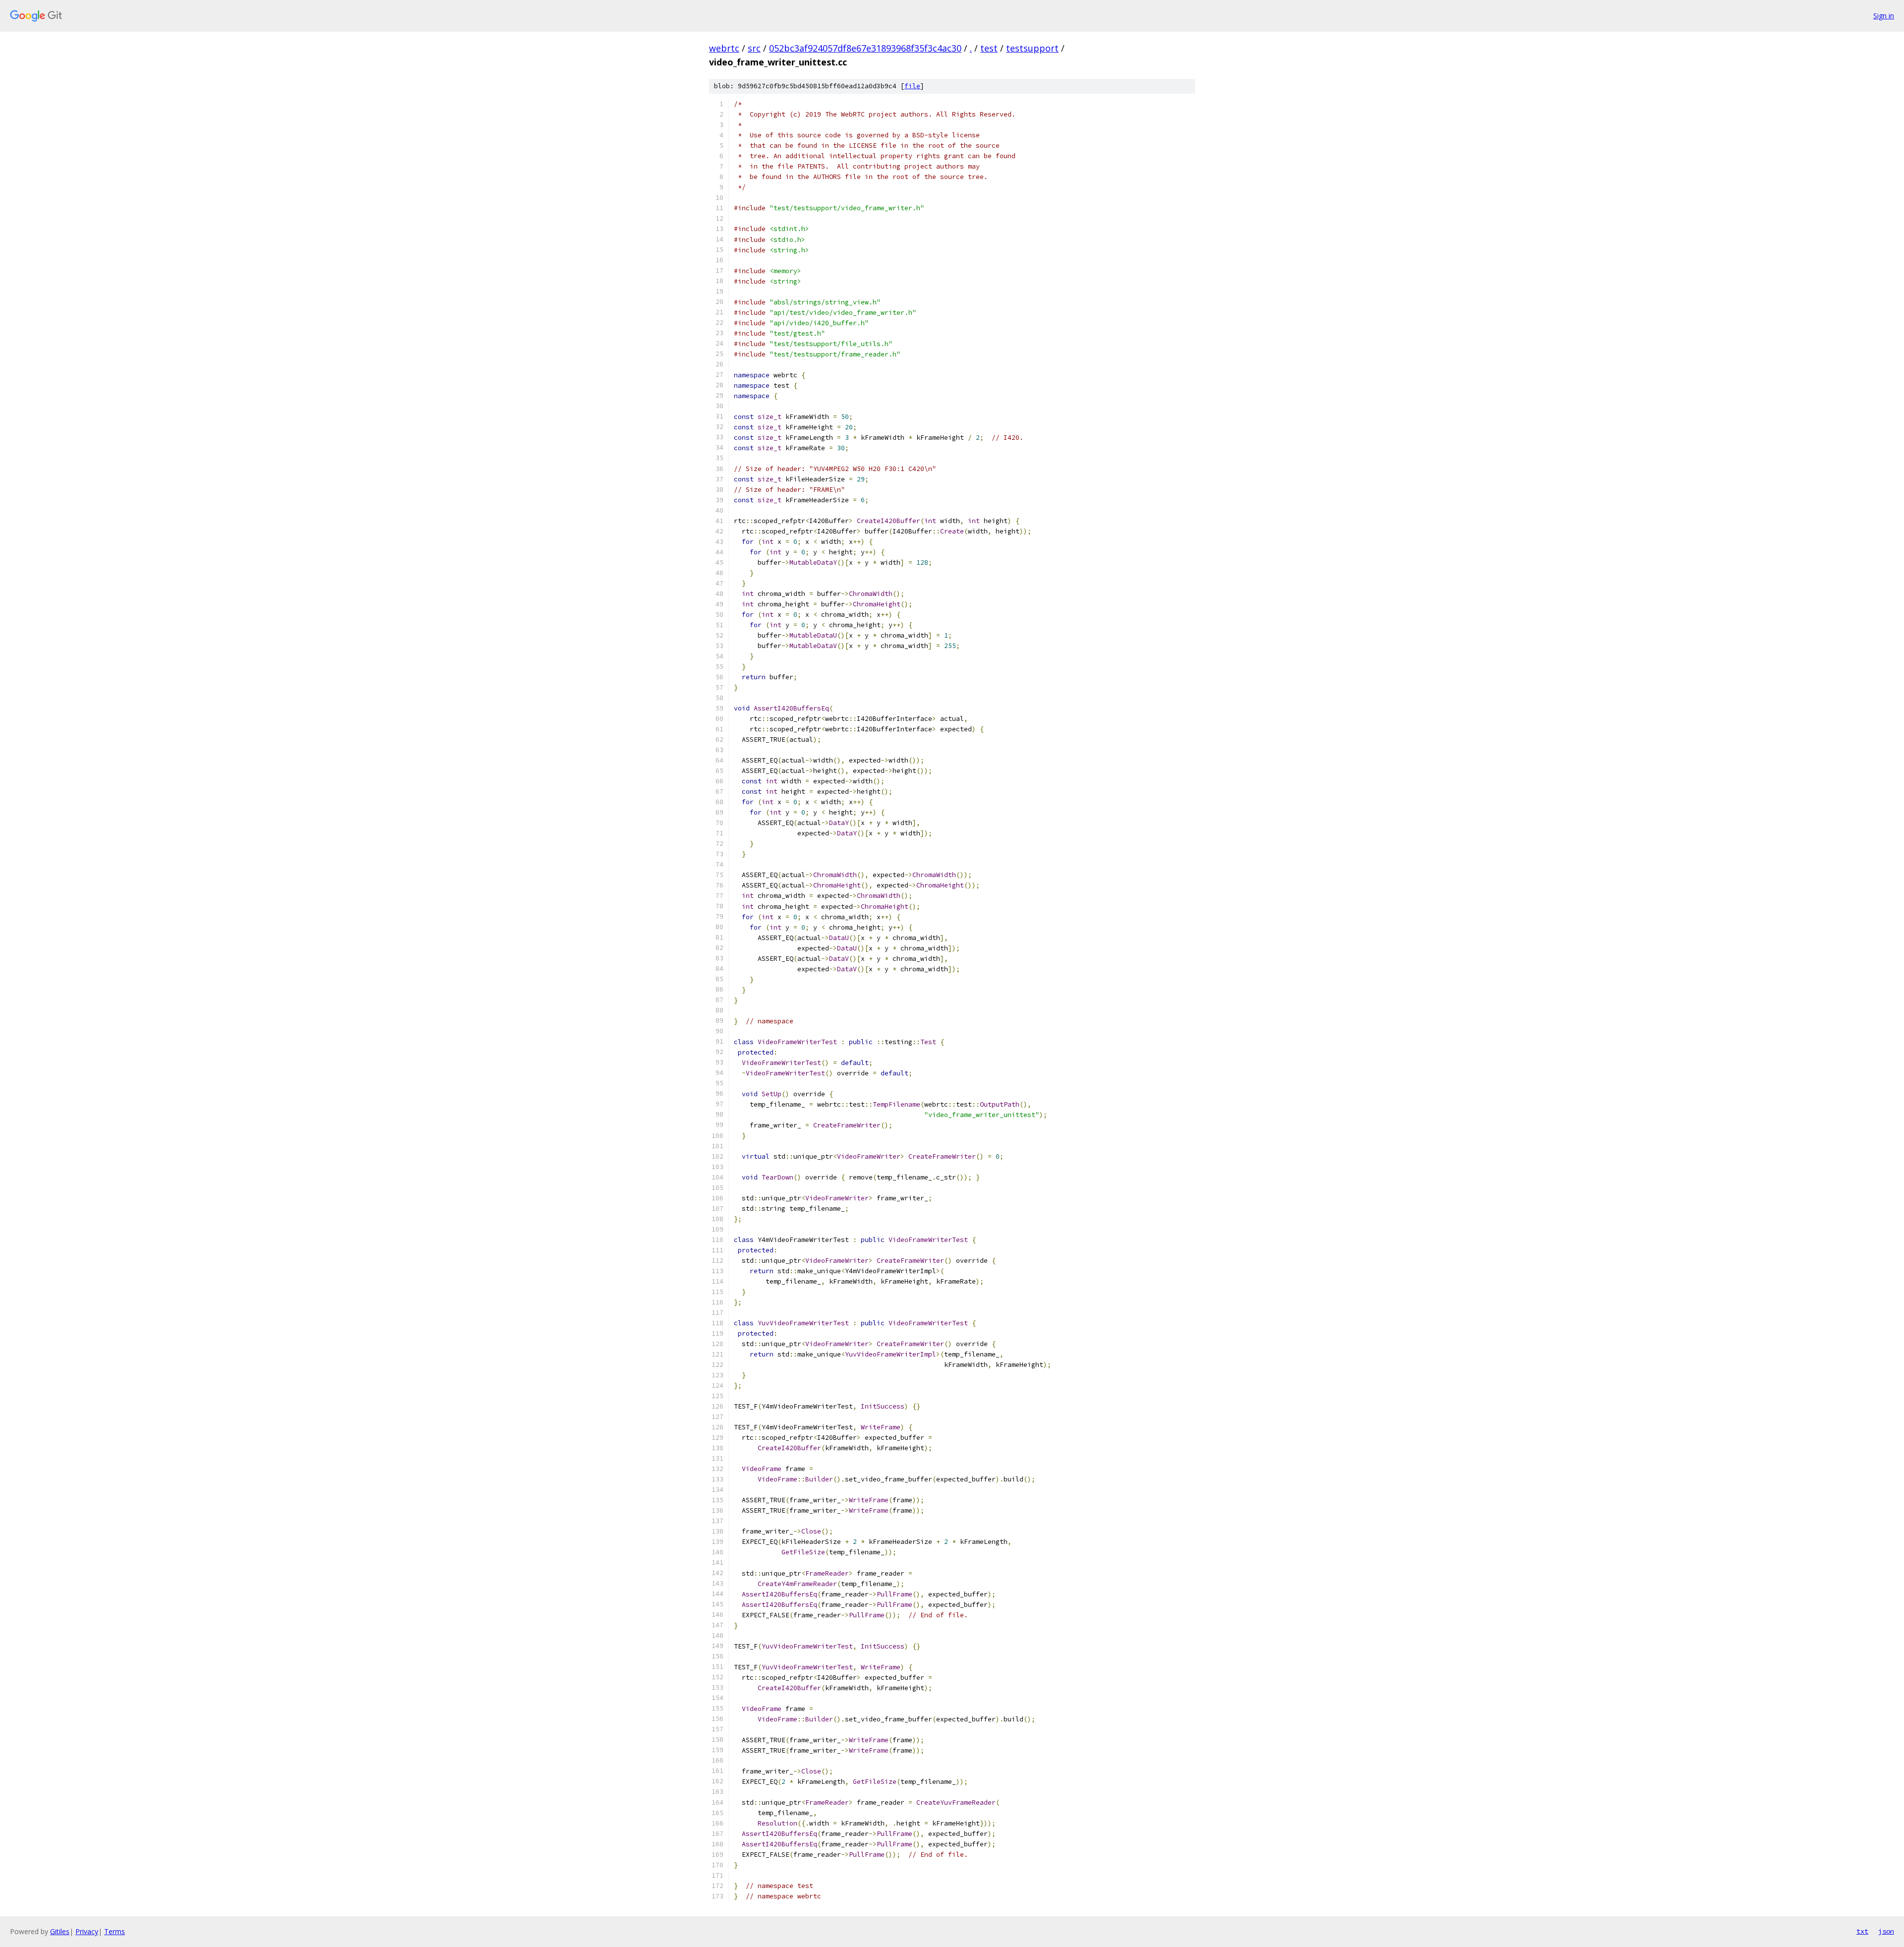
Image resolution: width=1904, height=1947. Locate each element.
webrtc (724, 48)
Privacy (87, 1931)
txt (1862, 1931)
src (754, 48)
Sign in (1884, 16)
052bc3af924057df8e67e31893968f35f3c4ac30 (865, 48)
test (989, 48)
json (1886, 1931)
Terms (115, 1931)
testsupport (1032, 48)
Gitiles (60, 1931)
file (912, 86)
